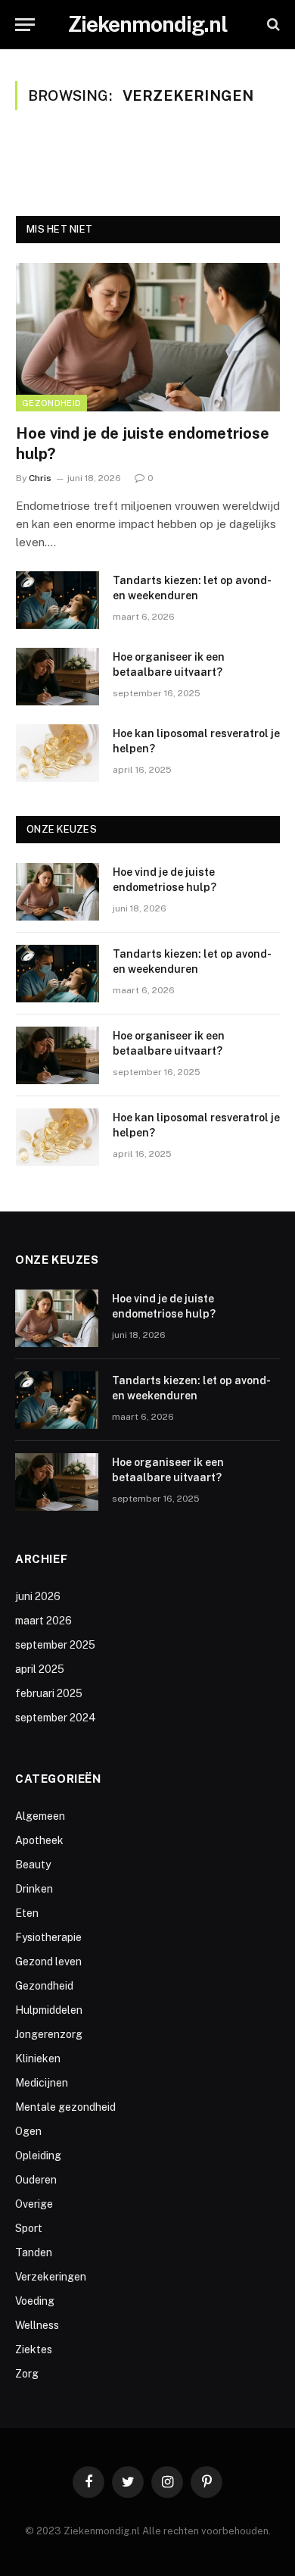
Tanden (34, 2252)
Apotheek (39, 1840)
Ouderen (36, 2180)
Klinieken (38, 2059)
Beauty (33, 1865)
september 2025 (55, 1645)
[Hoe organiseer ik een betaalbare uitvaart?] (57, 677)
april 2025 (40, 1669)
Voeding (35, 2301)
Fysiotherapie (48, 1937)
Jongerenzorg (49, 2034)
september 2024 (56, 1718)
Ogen (28, 2131)
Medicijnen (42, 2083)
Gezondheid (51, 403)
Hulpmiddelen (49, 2010)
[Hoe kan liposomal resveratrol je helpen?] (57, 753)
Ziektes (34, 2349)
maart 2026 (43, 1621)
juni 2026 (38, 1596)
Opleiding (38, 2156)
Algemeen (40, 1816)
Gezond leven (48, 1962)
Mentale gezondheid (65, 2107)
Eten (27, 1913)
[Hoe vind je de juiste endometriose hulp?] (148, 337)
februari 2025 (49, 1693)
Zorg (27, 2374)
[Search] (272, 25)
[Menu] (25, 25)
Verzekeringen (51, 2277)
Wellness (37, 2325)
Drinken (34, 1889)
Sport (29, 2228)
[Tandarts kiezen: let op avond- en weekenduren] (57, 600)
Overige (34, 2204)
